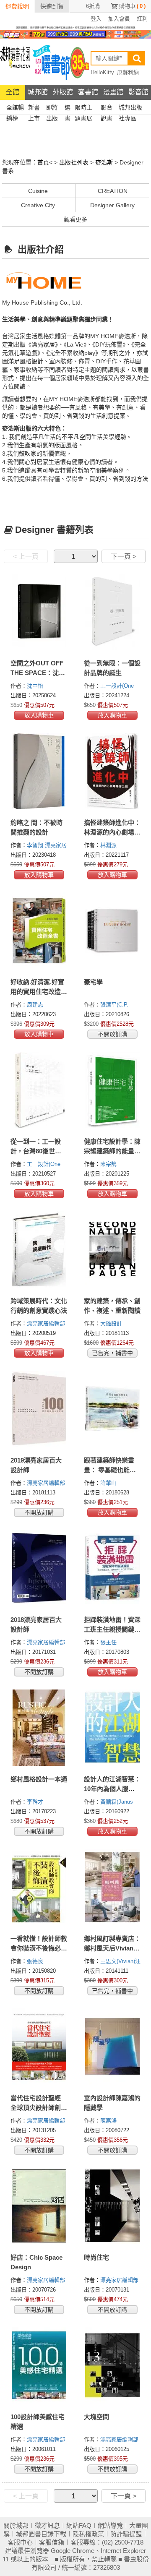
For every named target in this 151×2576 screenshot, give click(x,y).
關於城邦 (16, 2525)
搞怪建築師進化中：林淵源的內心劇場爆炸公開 (112, 832)
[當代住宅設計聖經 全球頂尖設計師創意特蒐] (39, 2047)
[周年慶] (75, 34)
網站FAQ (79, 2525)
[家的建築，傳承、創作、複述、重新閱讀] (112, 1249)
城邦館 (38, 92)
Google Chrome (73, 2551)
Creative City (38, 205)
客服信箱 (52, 2542)
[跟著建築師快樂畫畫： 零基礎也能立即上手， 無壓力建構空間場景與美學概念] (112, 1409)
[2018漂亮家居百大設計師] (39, 1568)
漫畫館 (113, 92)
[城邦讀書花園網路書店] (15, 61)
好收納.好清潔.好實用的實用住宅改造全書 (39, 992)
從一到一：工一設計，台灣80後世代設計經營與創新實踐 (39, 1151)
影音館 (138, 92)
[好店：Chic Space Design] (39, 2206)
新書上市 (34, 108)
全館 (13, 92)
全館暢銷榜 (15, 108)
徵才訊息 (47, 2525)
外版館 (63, 92)
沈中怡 (36, 686)
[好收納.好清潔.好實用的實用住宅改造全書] (39, 931)
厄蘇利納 (128, 72)
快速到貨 (52, 6)
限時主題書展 (83, 108)
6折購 (93, 6)
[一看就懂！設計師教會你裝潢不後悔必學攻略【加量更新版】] (39, 1887)
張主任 (109, 1642)
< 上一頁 (26, 557)
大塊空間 (96, 2417)
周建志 (36, 1005)
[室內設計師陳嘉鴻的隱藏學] (112, 2047)
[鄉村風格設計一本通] (39, 1728)
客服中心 (20, 2542)
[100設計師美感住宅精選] (39, 2365)
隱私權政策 (88, 2534)
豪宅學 (93, 982)
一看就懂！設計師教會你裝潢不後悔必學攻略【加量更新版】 (39, 1948)
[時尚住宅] (112, 2206)
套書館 (88, 92)
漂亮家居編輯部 (47, 1323)
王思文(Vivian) (118, 1961)
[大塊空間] (112, 2365)
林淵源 (109, 845)
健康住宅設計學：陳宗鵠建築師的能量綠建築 (112, 1151)
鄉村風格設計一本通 (39, 1779)
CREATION (113, 191)
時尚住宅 (96, 2257)
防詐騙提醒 (126, 2534)
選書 (68, 108)
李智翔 (36, 845)
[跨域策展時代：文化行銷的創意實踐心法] (39, 1249)
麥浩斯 (104, 162)
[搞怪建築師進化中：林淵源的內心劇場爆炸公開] (112, 771)
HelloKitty (102, 72)
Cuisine (38, 191)
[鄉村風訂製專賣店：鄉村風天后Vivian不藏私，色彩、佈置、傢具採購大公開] (112, 1887)
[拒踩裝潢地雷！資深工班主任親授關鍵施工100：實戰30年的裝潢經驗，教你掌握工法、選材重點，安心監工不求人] (112, 1568)
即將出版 (52, 108)
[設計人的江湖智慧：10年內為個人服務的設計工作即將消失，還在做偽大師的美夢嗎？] (112, 1728)
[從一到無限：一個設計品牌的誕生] (112, 612)
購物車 (132, 6)
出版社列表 (74, 162)
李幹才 (36, 1802)
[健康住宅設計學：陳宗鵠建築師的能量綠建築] (112, 1090)
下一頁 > (124, 557)
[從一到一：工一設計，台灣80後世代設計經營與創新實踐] (39, 1090)
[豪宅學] (112, 931)
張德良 (36, 1961)
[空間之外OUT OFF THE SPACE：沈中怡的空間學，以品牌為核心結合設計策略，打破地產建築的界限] (39, 612)
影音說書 (107, 108)
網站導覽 (110, 2525)
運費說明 (17, 6)
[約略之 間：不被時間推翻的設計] (39, 771)
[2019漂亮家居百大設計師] (39, 1409)
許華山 (109, 1483)
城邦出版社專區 (130, 108)
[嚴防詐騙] (75, 27)
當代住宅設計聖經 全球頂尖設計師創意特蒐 (39, 2108)
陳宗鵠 (109, 1164)
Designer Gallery (112, 205)
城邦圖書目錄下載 (41, 2534)
